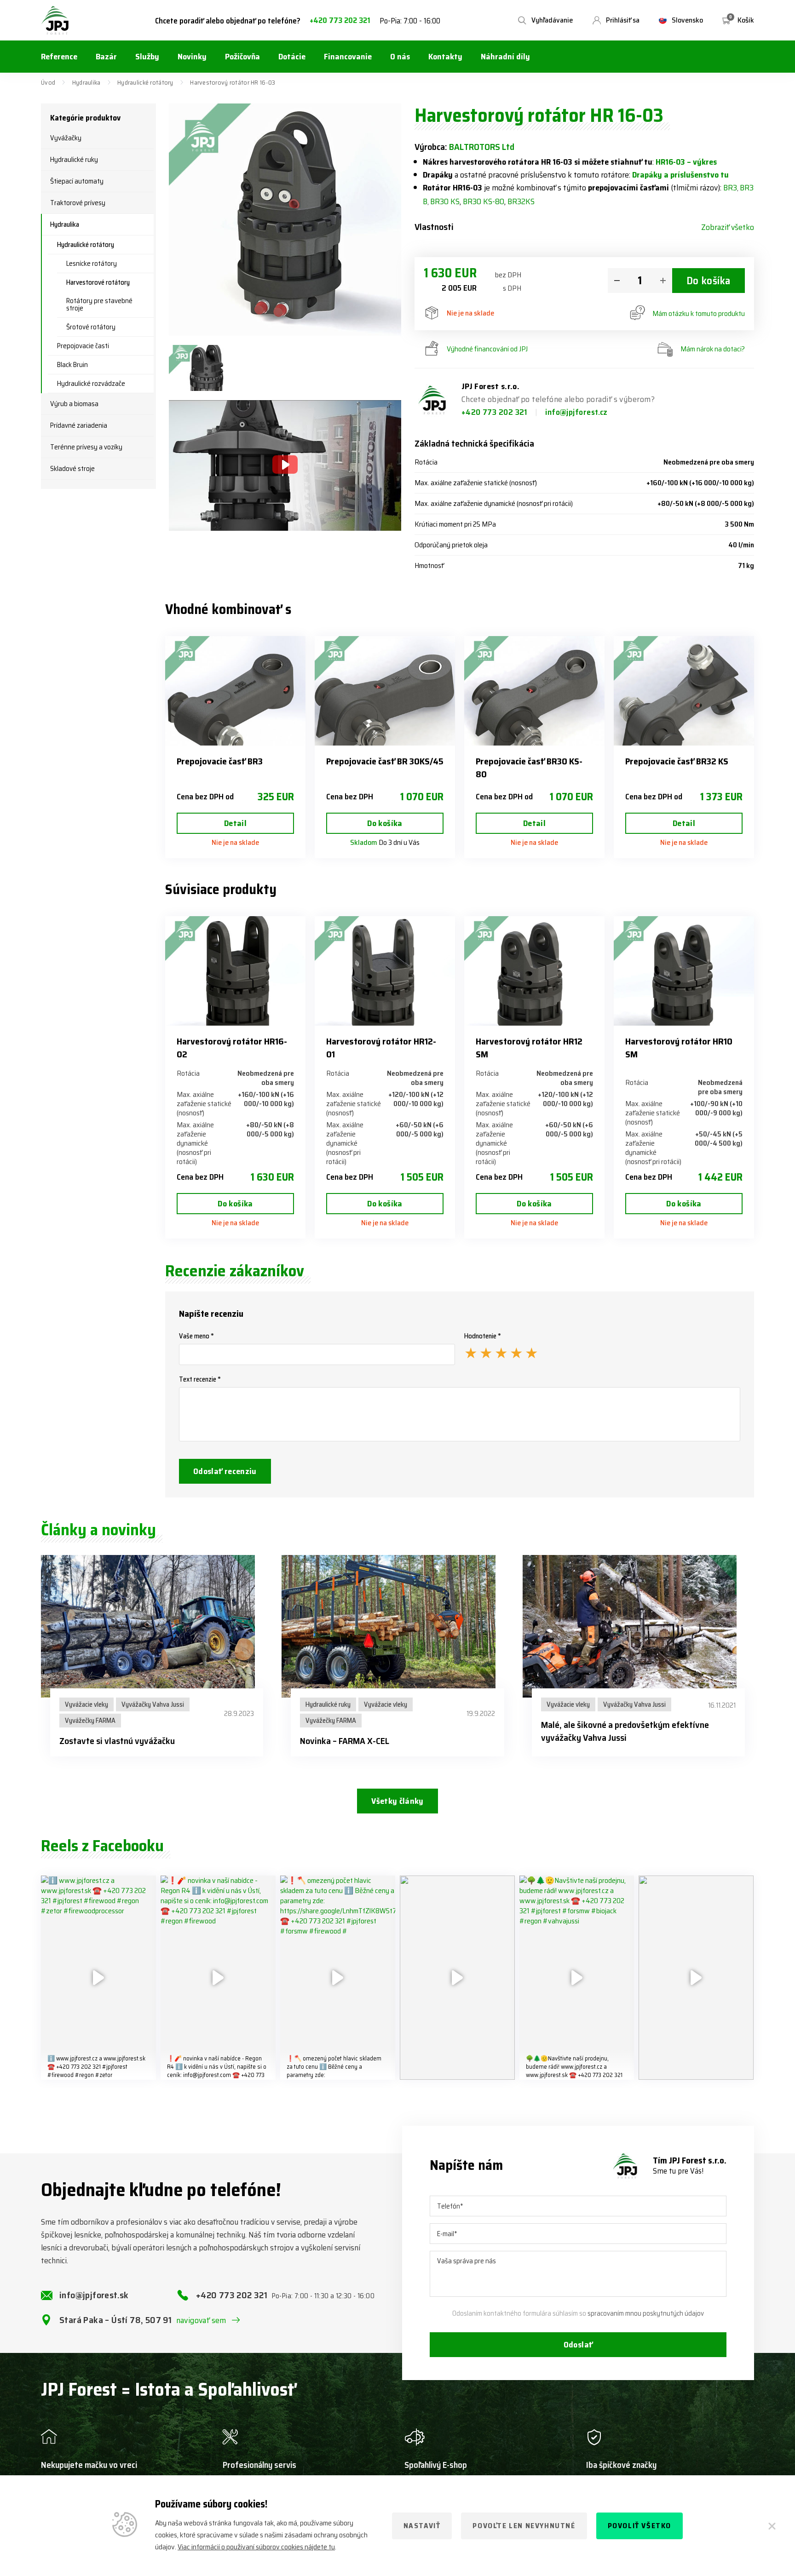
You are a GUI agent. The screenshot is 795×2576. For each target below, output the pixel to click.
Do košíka (709, 281)
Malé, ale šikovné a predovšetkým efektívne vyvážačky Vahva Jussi (625, 1731)
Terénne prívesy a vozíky (86, 447)
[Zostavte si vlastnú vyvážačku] (157, 1626)
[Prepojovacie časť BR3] (235, 691)
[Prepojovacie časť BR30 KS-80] (534, 691)
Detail (235, 823)
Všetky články (397, 1801)
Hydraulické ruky (74, 160)
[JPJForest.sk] (55, 20)
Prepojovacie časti (83, 346)
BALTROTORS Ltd (482, 147)
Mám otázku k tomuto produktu (699, 313)
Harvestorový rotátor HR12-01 (381, 1048)
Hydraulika (86, 82)
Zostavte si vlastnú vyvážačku (117, 1741)
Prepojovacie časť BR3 (220, 761)
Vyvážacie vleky (86, 1704)
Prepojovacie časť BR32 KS (677, 761)
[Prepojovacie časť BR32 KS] (684, 691)
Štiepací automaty (77, 181)
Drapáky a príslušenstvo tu (680, 175)
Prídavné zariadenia (79, 425)
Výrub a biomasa (74, 404)
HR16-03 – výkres (686, 162)
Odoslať (578, 2345)
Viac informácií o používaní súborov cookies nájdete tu (256, 2547)
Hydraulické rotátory (145, 82)
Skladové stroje (72, 469)
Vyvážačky (66, 138)
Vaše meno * (196, 1336)
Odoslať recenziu (225, 1471)
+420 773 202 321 (340, 20)
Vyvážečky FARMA (90, 1721)
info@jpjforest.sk (94, 2295)
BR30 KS (445, 201)
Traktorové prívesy (78, 203)
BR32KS (521, 201)
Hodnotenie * (483, 1336)
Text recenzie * (200, 1379)
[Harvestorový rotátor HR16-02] (235, 971)
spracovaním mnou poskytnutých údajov (646, 2313)
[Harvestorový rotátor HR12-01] (385, 971)
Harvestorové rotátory (98, 282)
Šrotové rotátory (91, 327)
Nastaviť (422, 2526)
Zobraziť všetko (728, 227)
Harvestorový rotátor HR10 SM (679, 1048)
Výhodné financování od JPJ (487, 349)
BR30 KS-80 (484, 201)
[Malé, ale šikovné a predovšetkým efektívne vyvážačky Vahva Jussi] (638, 1626)
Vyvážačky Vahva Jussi (153, 1704)
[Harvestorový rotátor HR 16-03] (285, 220)
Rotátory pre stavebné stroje (99, 304)
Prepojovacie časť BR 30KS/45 (385, 761)
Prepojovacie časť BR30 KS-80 (529, 768)
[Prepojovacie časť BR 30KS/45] (385, 691)
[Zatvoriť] (772, 2526)
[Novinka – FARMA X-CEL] (397, 1626)
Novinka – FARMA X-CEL (345, 1741)
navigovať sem (201, 2320)
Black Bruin (72, 365)
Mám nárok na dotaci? (713, 349)
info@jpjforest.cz (576, 412)
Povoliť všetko (639, 2526)
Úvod (48, 82)
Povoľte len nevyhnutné (524, 2526)
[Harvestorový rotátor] (204, 368)
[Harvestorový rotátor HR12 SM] (534, 971)
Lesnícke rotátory (92, 264)
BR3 (730, 188)
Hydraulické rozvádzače (91, 384)
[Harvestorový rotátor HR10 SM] (684, 971)
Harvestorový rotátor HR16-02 (232, 1048)
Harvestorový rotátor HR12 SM (529, 1048)
